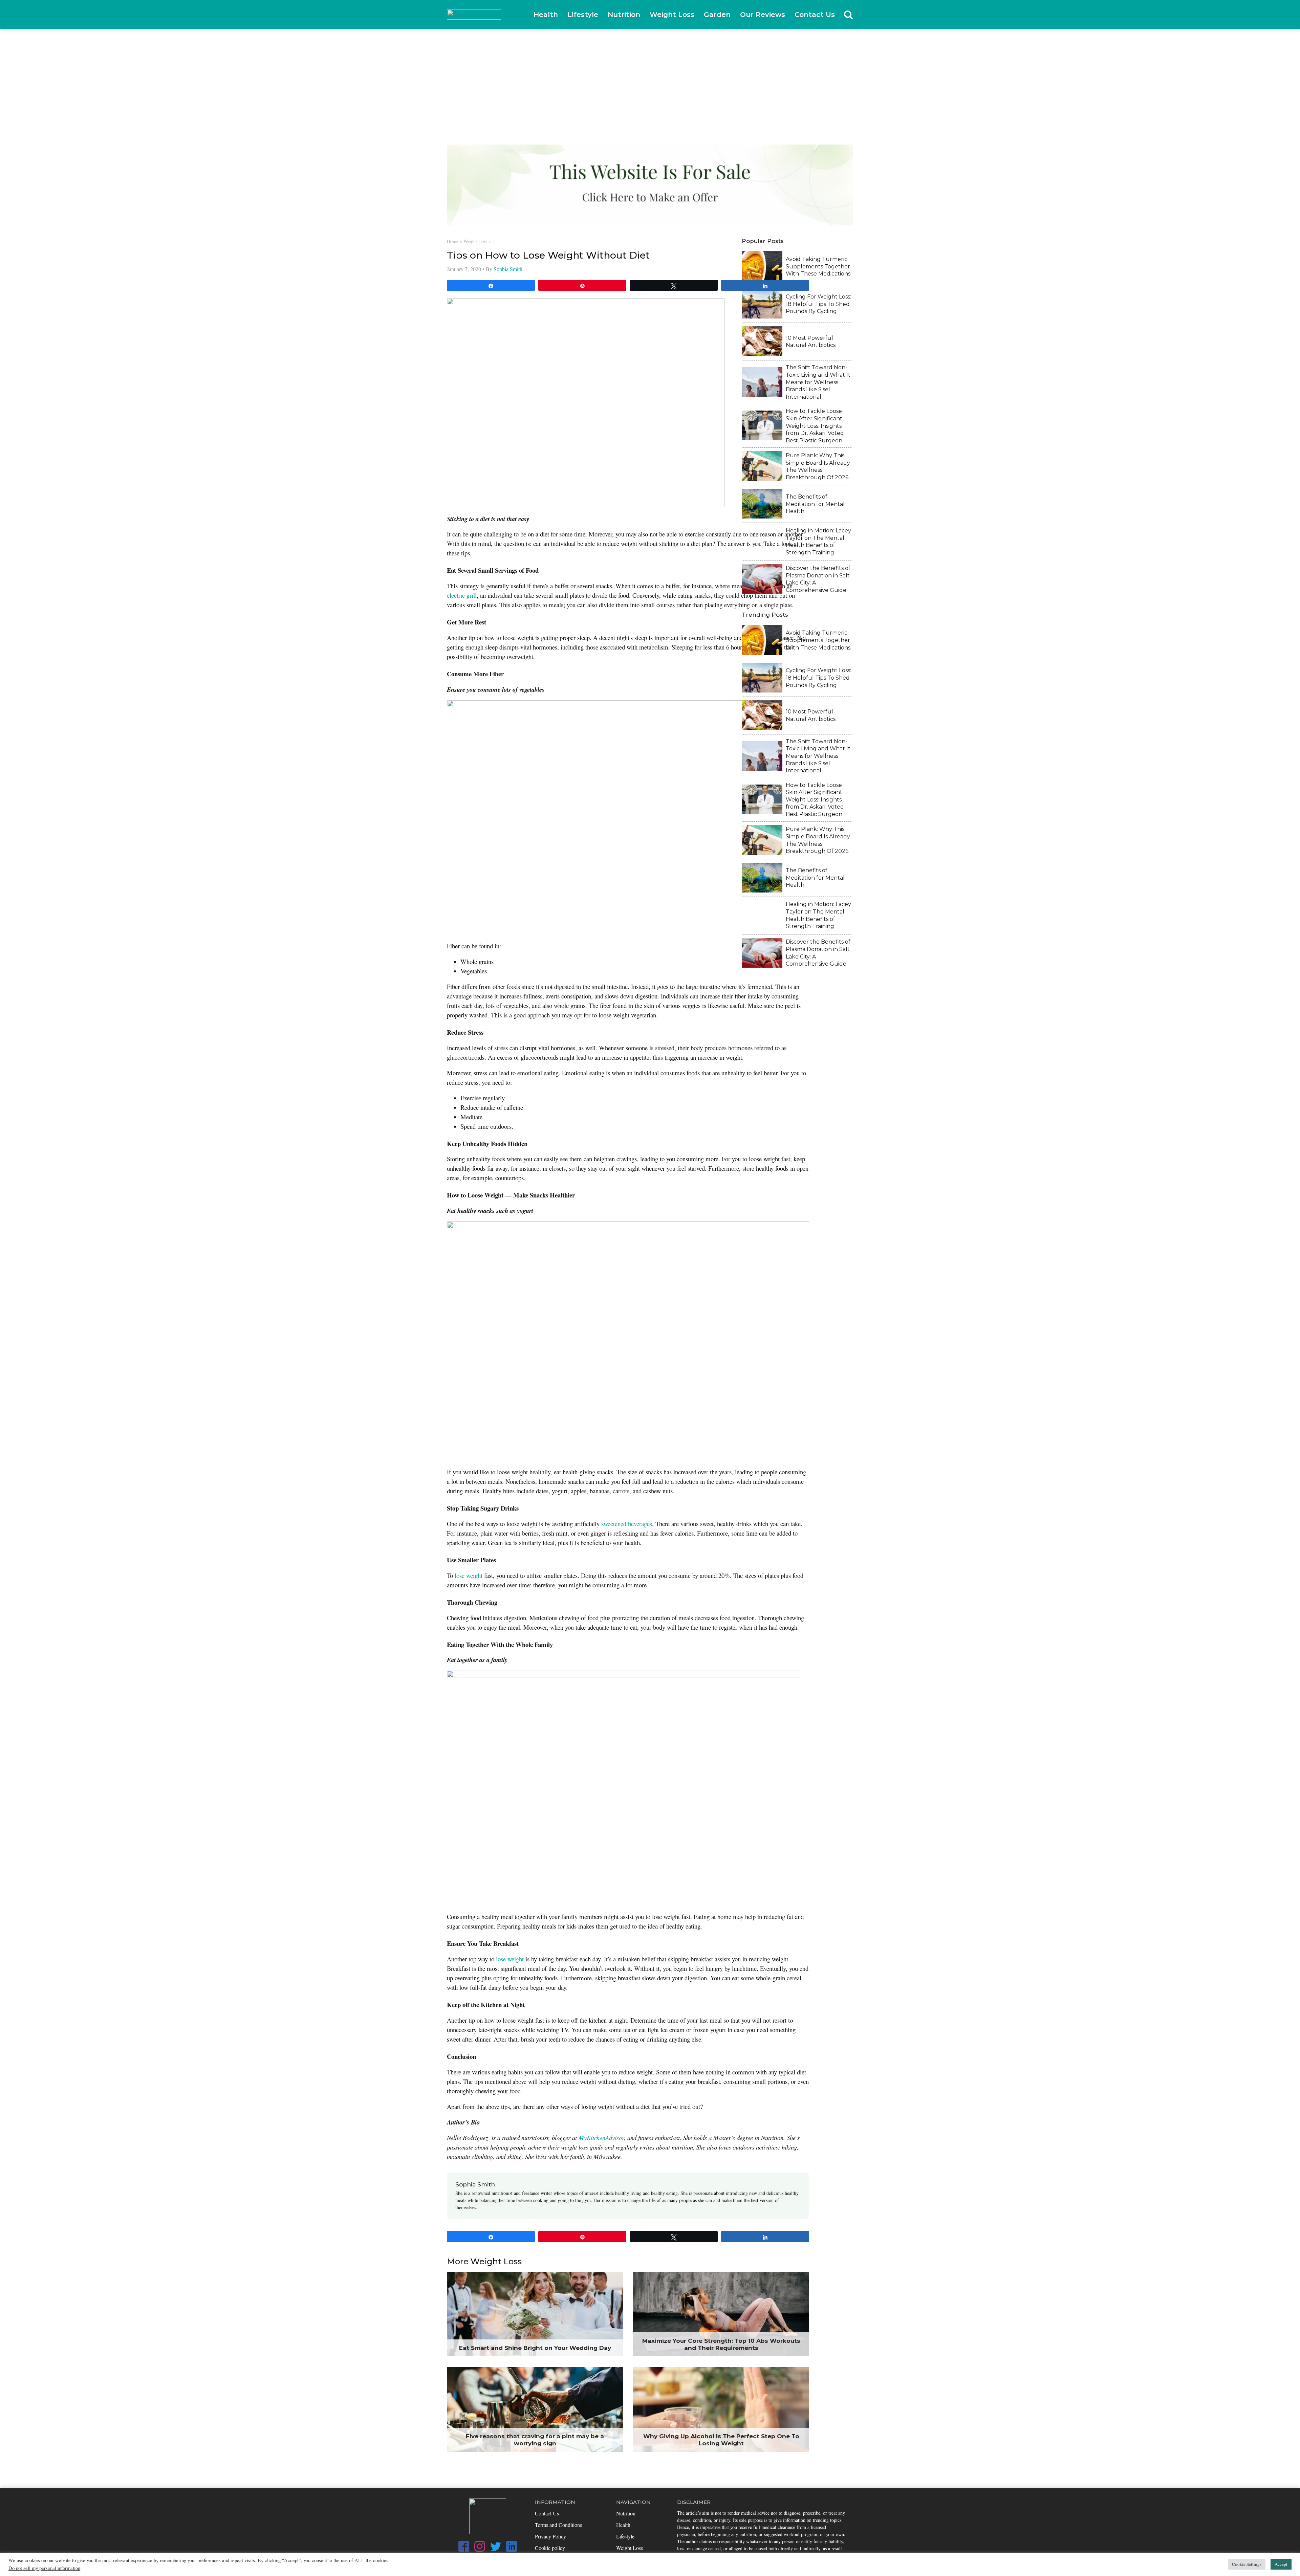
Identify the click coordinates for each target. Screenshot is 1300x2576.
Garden (717, 15)
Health (546, 15)
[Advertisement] (650, 80)
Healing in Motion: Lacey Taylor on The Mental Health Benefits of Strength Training (818, 542)
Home (453, 241)
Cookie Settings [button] (1247, 2564)
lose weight (469, 1575)
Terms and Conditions (558, 2525)
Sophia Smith (508, 269)
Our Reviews (763, 15)
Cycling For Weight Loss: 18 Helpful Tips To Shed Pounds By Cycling (818, 304)
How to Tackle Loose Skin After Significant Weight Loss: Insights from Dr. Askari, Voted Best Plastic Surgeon (815, 426)
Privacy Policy (550, 2536)
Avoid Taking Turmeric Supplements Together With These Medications (818, 266)
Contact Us (815, 15)
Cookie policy (550, 2548)
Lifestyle (583, 15)
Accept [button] (1281, 2564)
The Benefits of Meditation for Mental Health (815, 504)
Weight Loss (672, 15)
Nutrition (624, 15)
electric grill (462, 595)
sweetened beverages (627, 1524)
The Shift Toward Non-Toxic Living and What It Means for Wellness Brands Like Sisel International (818, 382)
